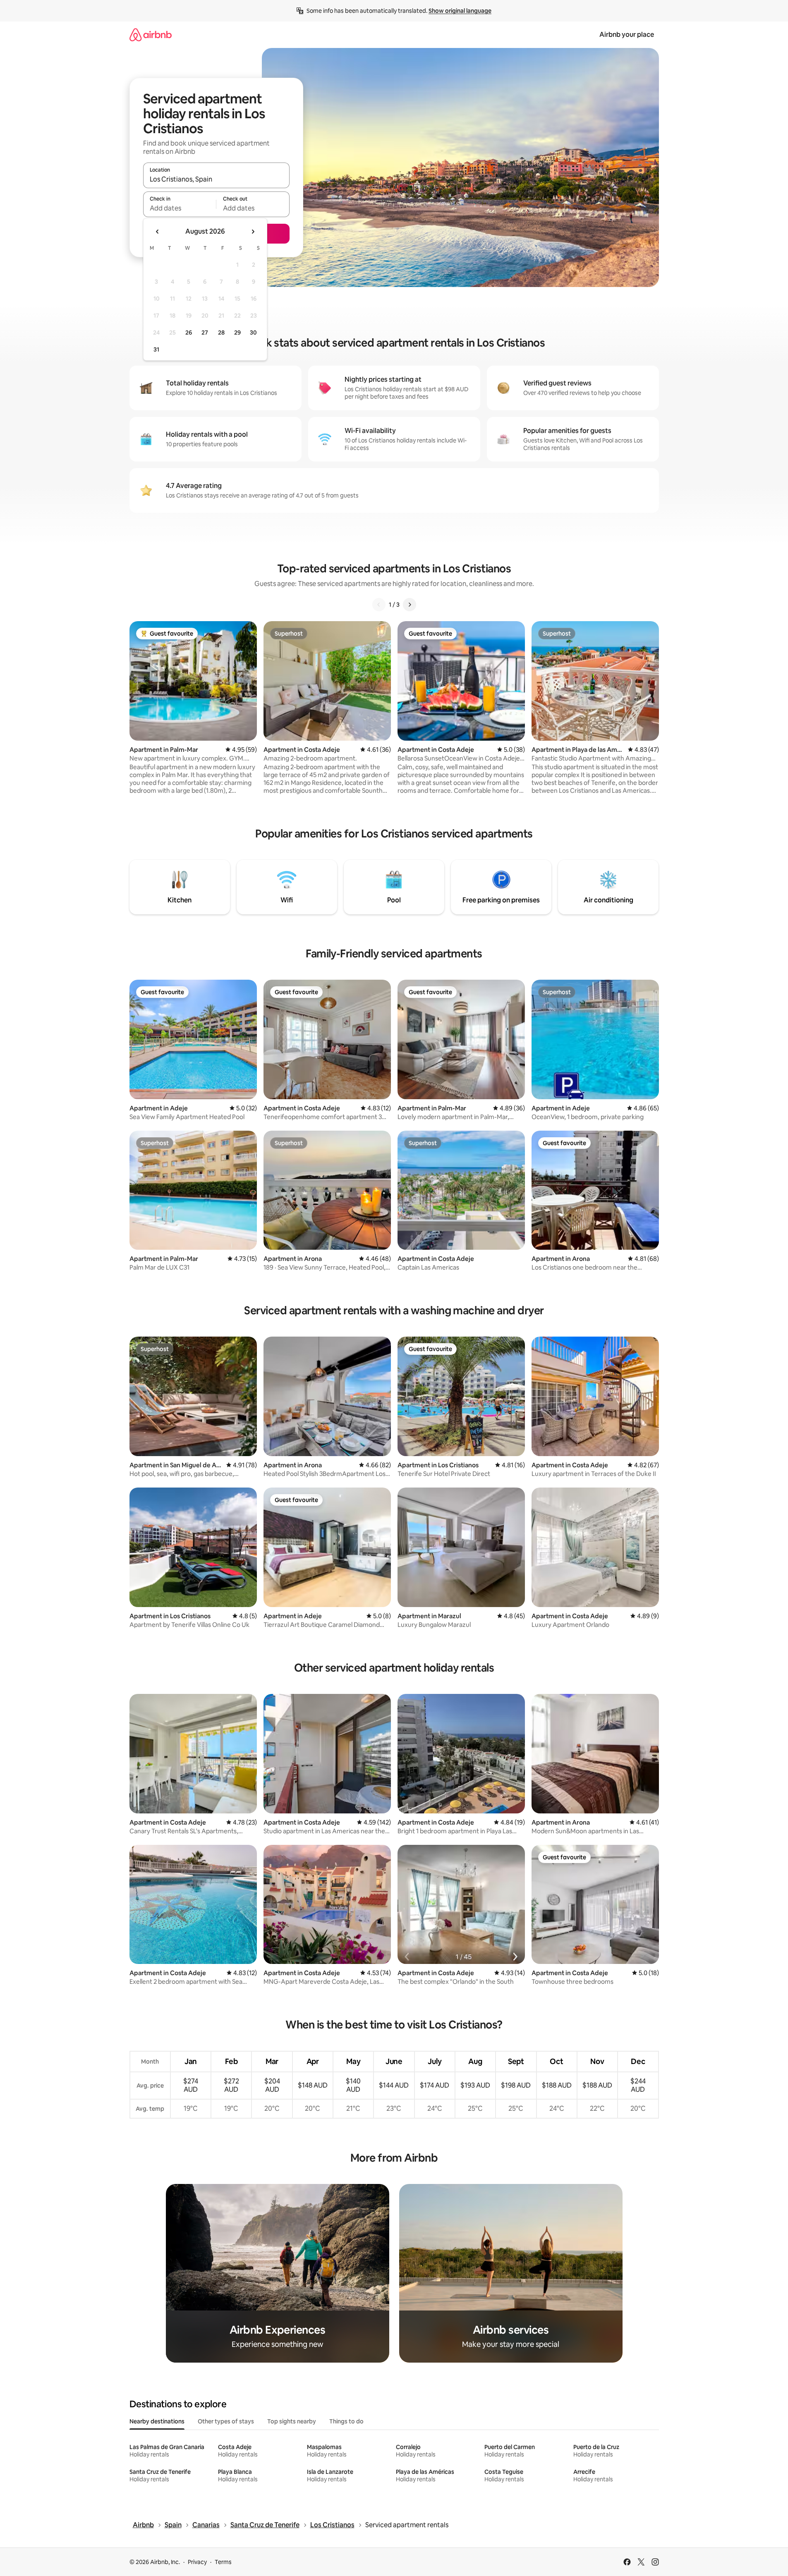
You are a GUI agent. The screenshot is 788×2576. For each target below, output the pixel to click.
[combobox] (216, 179)
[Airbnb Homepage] (151, 35)
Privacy (197, 2562)
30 (253, 332)
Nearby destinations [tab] (157, 2421)
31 (156, 349)
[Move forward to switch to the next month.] (253, 232)
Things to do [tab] (346, 2421)
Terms (223, 2562)
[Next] (410, 605)
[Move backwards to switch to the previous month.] (158, 232)
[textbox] (180, 208)
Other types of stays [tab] (226, 2421)
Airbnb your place (627, 35)
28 (221, 332)
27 (205, 332)
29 (237, 332)
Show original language (460, 11)
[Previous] (379, 605)
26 (189, 332)
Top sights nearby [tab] (292, 2421)
